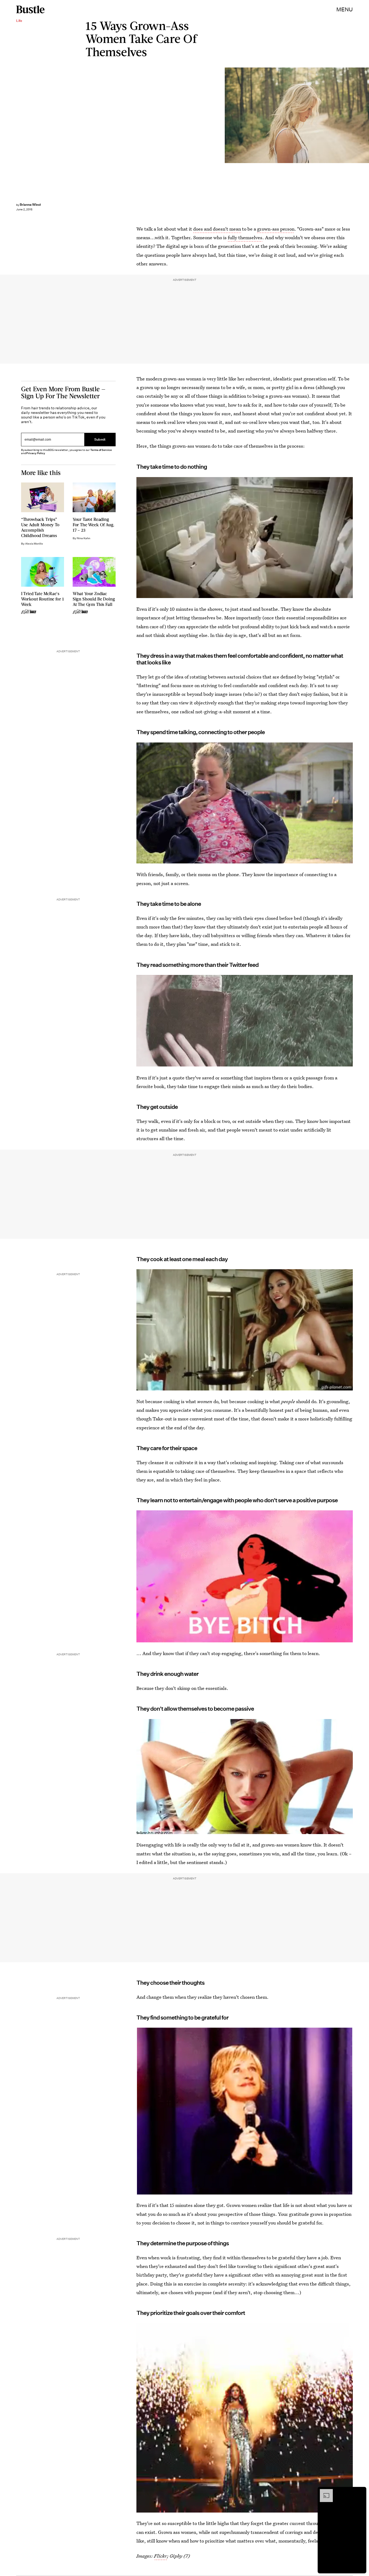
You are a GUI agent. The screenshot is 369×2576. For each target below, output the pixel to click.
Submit (100, 439)
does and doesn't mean (217, 229)
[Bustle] (30, 9)
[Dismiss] (360, 2492)
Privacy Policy (36, 453)
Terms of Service (101, 450)
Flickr (160, 2556)
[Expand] (324, 2492)
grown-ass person (276, 229)
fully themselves (245, 237)
